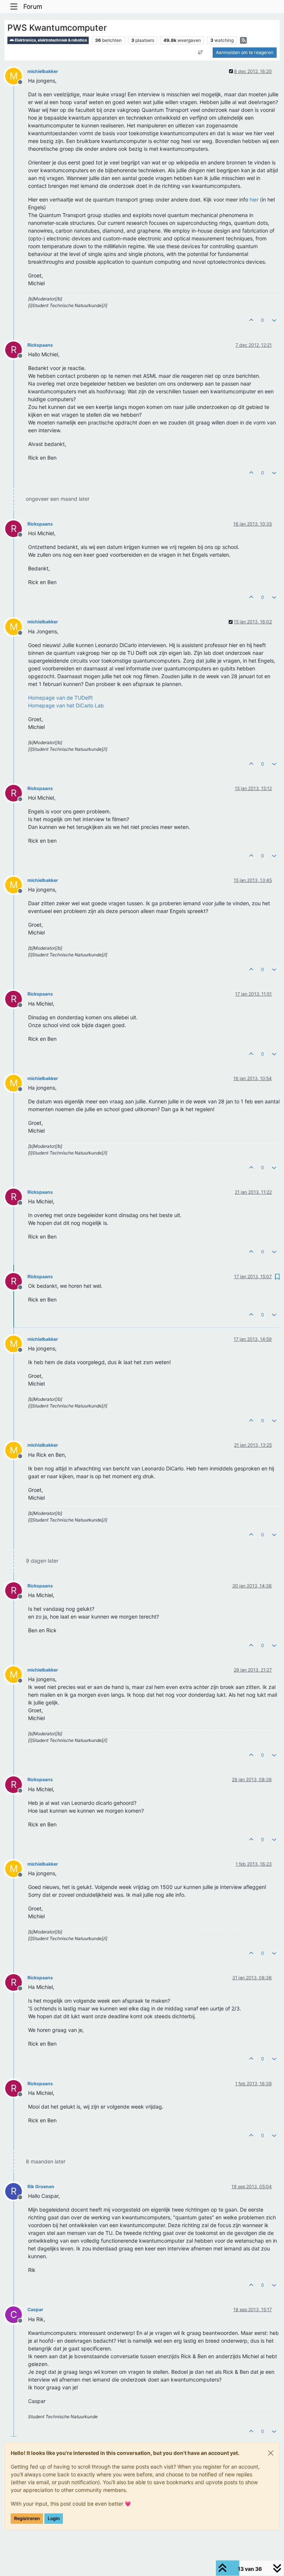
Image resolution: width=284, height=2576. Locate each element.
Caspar (35, 2310)
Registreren (27, 2518)
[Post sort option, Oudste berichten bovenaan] (201, 53)
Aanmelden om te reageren (245, 52)
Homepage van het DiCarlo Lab (66, 705)
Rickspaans (40, 345)
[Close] (271, 2453)
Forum (33, 6)
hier (254, 199)
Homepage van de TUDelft (60, 698)
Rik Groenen (41, 2187)
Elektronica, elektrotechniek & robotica (50, 40)
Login (54, 2518)
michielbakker (43, 71)
